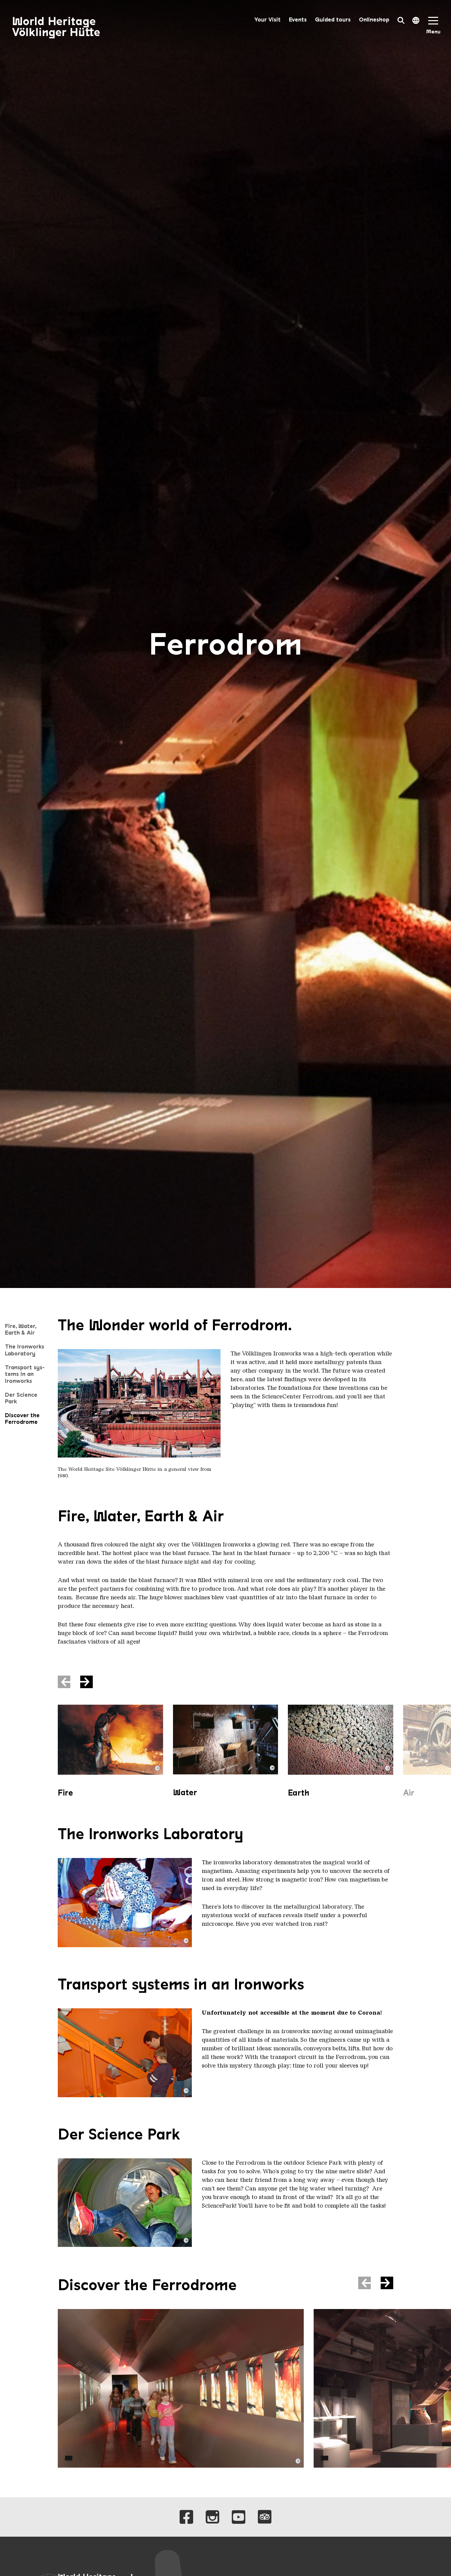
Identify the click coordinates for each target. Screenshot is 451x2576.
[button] (87, 1682)
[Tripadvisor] (265, 2517)
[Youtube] (239, 2517)
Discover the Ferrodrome (22, 1419)
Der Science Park (21, 1398)
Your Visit (267, 20)
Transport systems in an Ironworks (25, 1374)
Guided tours (333, 20)
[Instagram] (212, 2517)
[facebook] (186, 2517)
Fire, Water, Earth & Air (21, 1329)
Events (298, 20)
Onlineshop (374, 20)
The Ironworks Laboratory (25, 1350)
